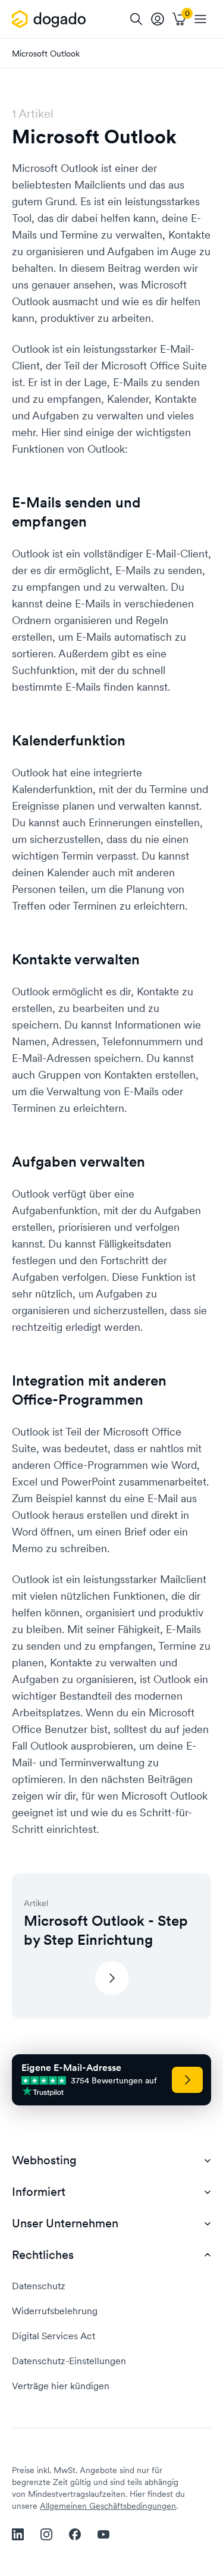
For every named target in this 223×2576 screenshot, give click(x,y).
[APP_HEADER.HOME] (51, 19)
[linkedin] (18, 2534)
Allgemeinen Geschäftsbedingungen (108, 2506)
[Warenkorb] (179, 19)
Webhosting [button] (44, 2160)
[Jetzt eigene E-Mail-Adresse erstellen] (187, 2080)
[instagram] (46, 2534)
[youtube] (103, 2534)
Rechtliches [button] (43, 2255)
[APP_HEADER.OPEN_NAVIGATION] (200, 19)
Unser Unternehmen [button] (65, 2224)
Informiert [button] (39, 2192)
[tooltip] (158, 19)
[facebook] (75, 2534)
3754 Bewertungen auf (114, 2081)
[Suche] (136, 19)
